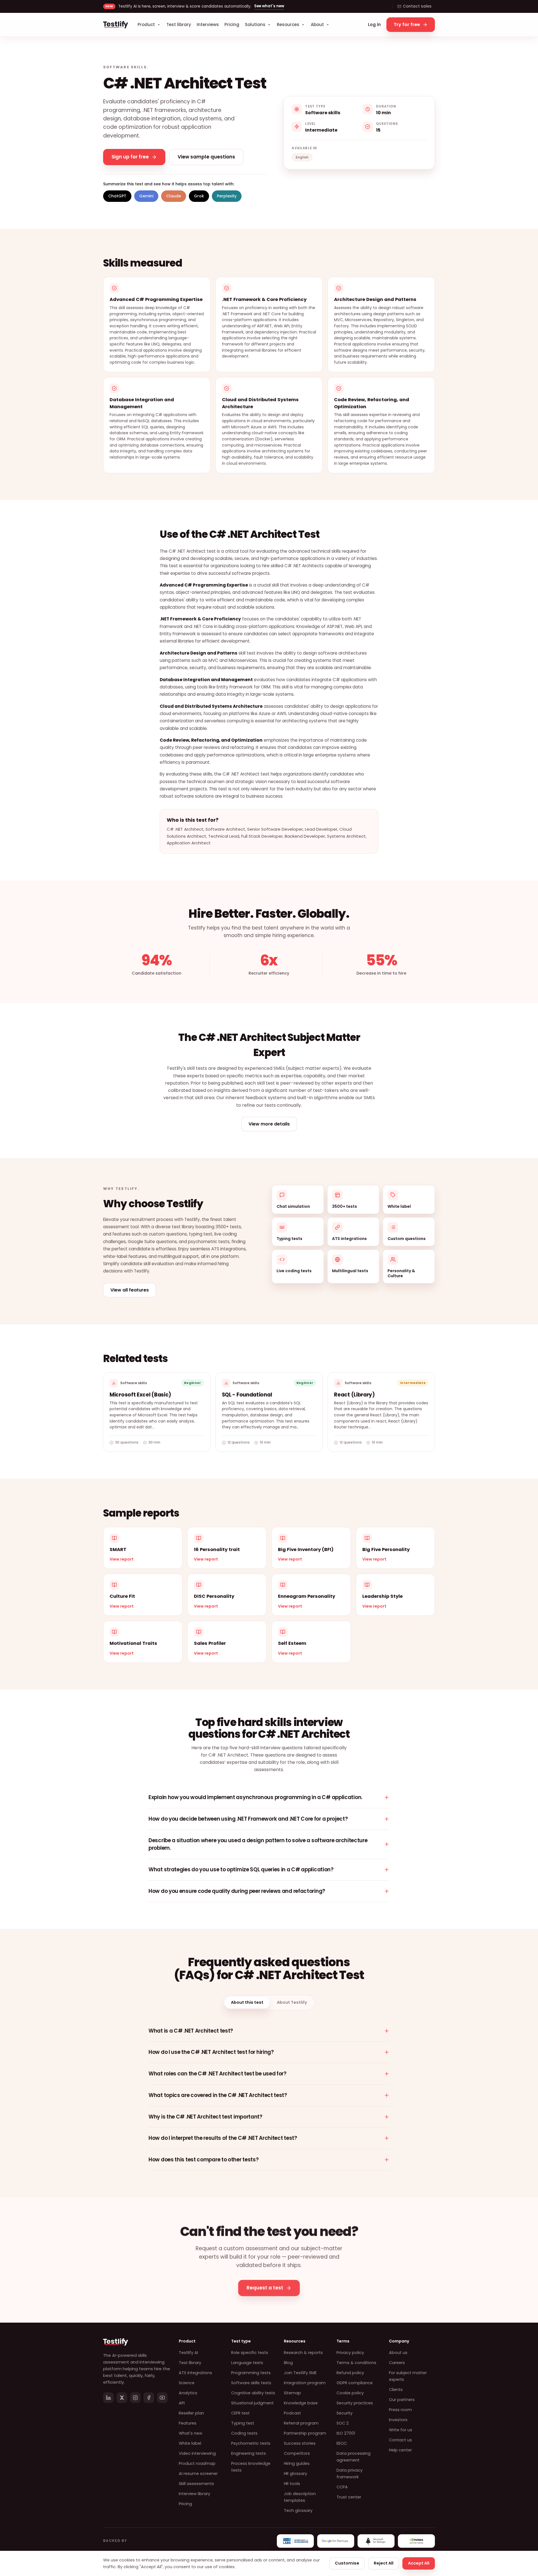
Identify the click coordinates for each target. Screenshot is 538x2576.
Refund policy (350, 2373)
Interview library (194, 2494)
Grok (199, 196)
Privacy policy (350, 2353)
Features (188, 2423)
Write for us (401, 2430)
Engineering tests (249, 2453)
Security (345, 2413)
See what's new (269, 6)
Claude (174, 196)
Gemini (146, 196)
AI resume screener (198, 2474)
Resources (288, 24)
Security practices (355, 2403)
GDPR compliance (355, 2383)
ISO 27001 (346, 2433)
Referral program (301, 2423)
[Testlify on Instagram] (135, 2398)
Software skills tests (251, 2383)
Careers (397, 2363)
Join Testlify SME (300, 2373)
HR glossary (295, 2474)
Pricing (232, 24)
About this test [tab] (247, 2002)
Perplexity (227, 196)
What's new (191, 2433)
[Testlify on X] (122, 2398)
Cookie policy (350, 2393)
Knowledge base (301, 2403)
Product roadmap (197, 2463)
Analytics (188, 2393)
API (182, 2403)
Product (146, 24)
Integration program (305, 2383)
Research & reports (303, 2353)
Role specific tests (250, 2353)
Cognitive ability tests (253, 2393)
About (317, 24)
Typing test (243, 2423)
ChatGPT (117, 196)
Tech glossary (298, 2510)
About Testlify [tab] (292, 2002)
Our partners (402, 2400)
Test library (179, 24)
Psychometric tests (251, 2443)
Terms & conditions (356, 2363)
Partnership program (305, 2433)
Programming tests (251, 2373)
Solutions (255, 24)
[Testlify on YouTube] (162, 2398)
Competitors (297, 2453)
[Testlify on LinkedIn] (108, 2398)
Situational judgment (252, 2403)
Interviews (208, 24)
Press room (400, 2410)
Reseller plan (191, 2413)
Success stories (300, 2443)
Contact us (400, 2440)
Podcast (292, 2413)
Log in (374, 24)
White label (190, 2443)
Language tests (247, 2363)
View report (122, 1559)
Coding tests (244, 2433)
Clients (396, 2390)
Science (187, 2383)
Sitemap (292, 2393)
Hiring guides (297, 2463)
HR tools (292, 2484)
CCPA (342, 2487)
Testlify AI (188, 2353)
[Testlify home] (116, 25)
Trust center (349, 2497)
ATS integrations (195, 2373)
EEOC (342, 2443)
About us (398, 2353)
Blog (288, 2363)
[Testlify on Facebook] (149, 2398)
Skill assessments (196, 2484)
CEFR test (240, 2413)
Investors (398, 2420)
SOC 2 (343, 2423)
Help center (400, 2450)
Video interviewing (197, 2453)
